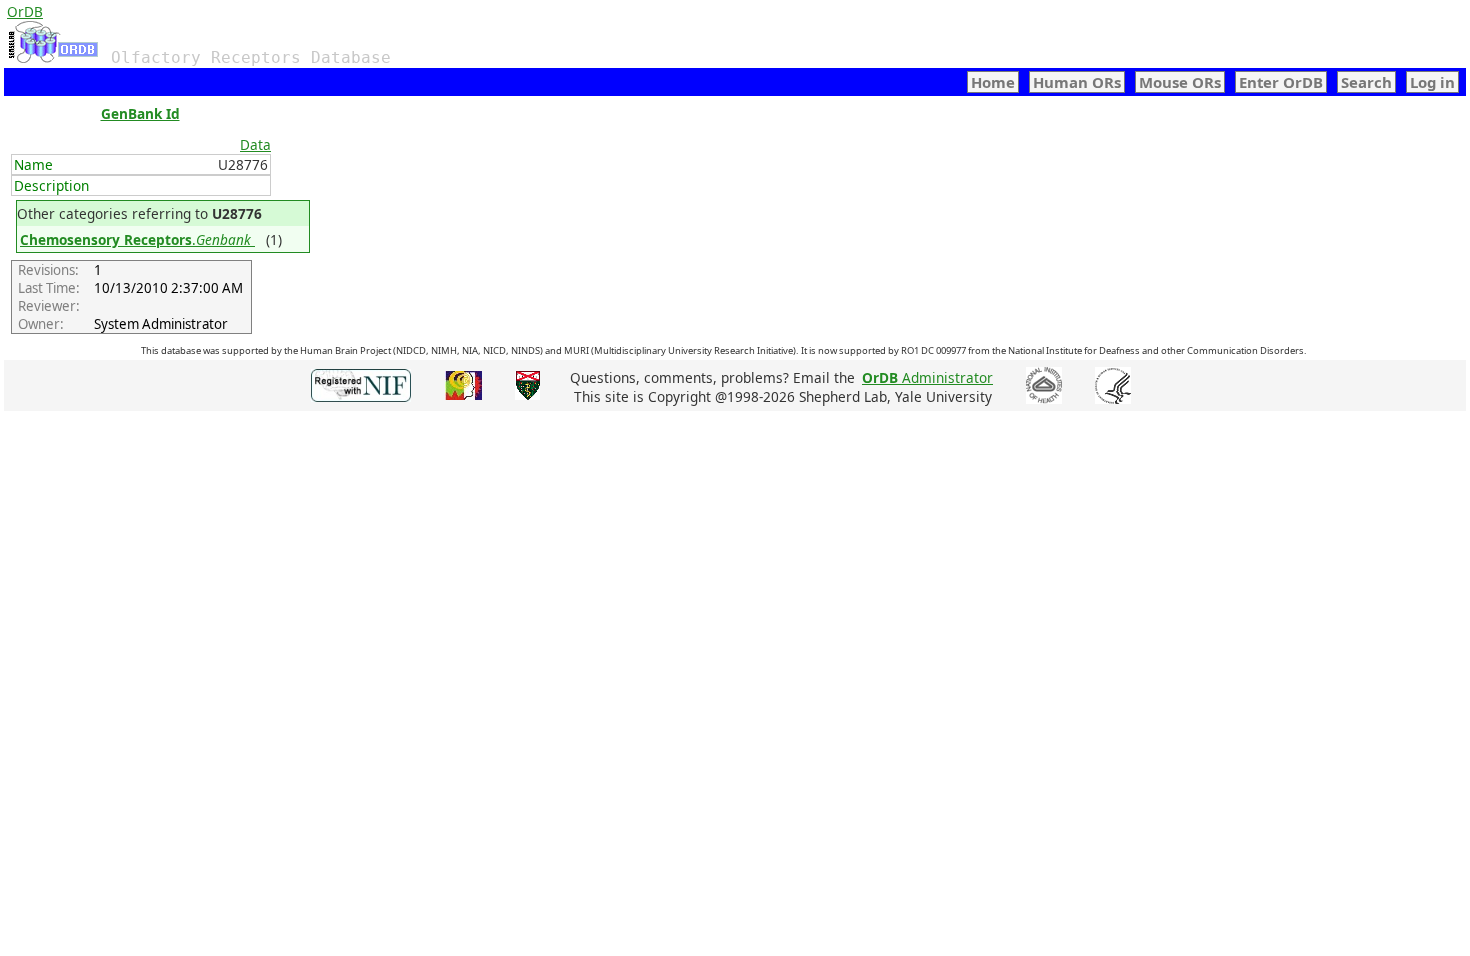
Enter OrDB (1281, 82)
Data (255, 144)
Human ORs (1077, 82)
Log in (1432, 82)
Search (1366, 82)
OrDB (25, 11)
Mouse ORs (1180, 82)
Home (993, 82)
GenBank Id (140, 113)
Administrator (927, 377)
